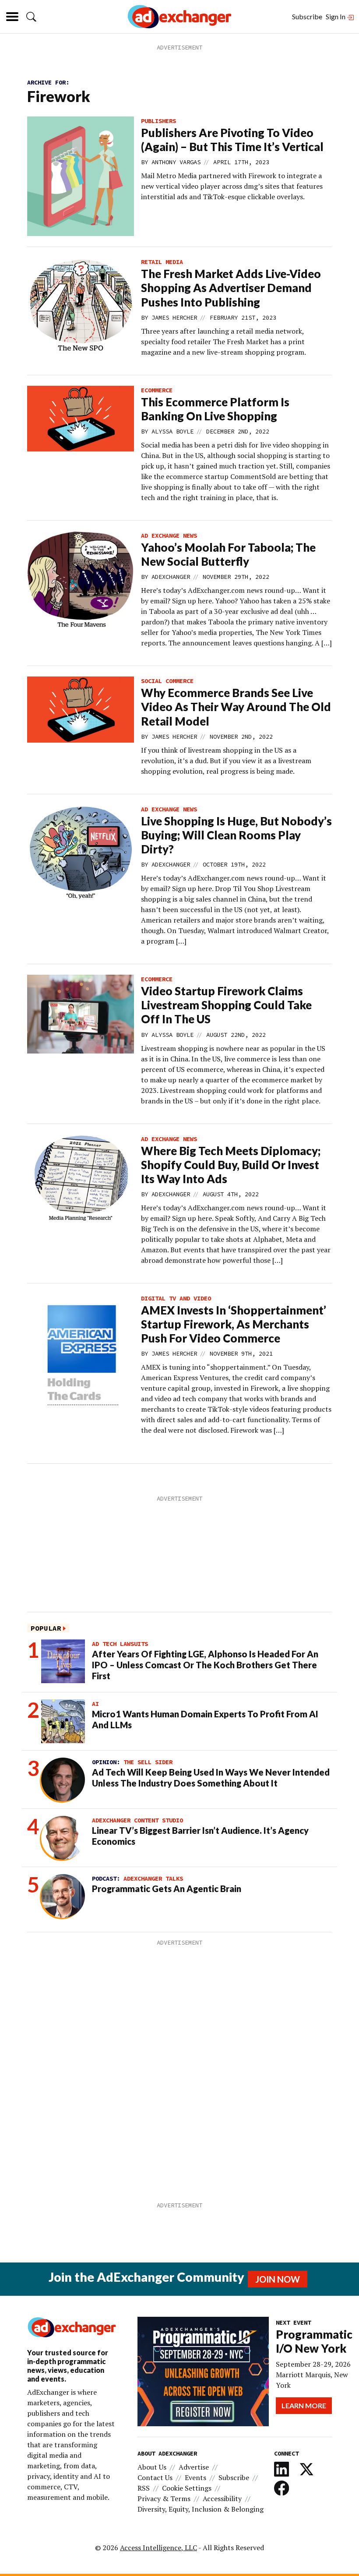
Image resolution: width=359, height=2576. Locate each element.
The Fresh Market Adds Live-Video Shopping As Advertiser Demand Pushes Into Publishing (231, 288)
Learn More (304, 2405)
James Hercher (174, 317)
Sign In (336, 16)
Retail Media (162, 262)
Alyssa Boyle (172, 431)
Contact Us (155, 2477)
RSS (144, 2488)
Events (195, 2477)
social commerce (167, 681)
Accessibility (222, 2498)
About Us (152, 2467)
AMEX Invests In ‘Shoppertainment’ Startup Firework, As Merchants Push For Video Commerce (234, 1324)
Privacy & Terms (164, 2498)
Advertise (194, 2467)
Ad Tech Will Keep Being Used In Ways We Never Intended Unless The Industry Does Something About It (211, 1778)
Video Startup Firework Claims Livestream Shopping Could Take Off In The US (226, 1005)
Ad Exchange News (169, 536)
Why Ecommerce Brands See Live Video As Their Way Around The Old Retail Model (236, 707)
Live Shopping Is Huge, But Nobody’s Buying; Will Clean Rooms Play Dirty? (236, 835)
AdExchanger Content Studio (137, 1820)
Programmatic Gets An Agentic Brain (167, 1889)
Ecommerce (157, 390)
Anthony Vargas (176, 162)
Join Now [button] (278, 2279)
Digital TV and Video (176, 1298)
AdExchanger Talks (153, 1878)
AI (95, 1704)
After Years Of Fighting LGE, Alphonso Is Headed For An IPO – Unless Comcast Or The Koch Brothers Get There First (205, 1665)
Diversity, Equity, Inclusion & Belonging (201, 2509)
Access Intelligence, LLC (158, 2548)
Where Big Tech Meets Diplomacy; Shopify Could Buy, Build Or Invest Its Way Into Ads (231, 1165)
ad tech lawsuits (120, 1644)
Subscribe (307, 16)
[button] (31, 17)
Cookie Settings (187, 2488)
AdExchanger (171, 577)
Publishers (158, 121)
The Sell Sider (148, 1762)
